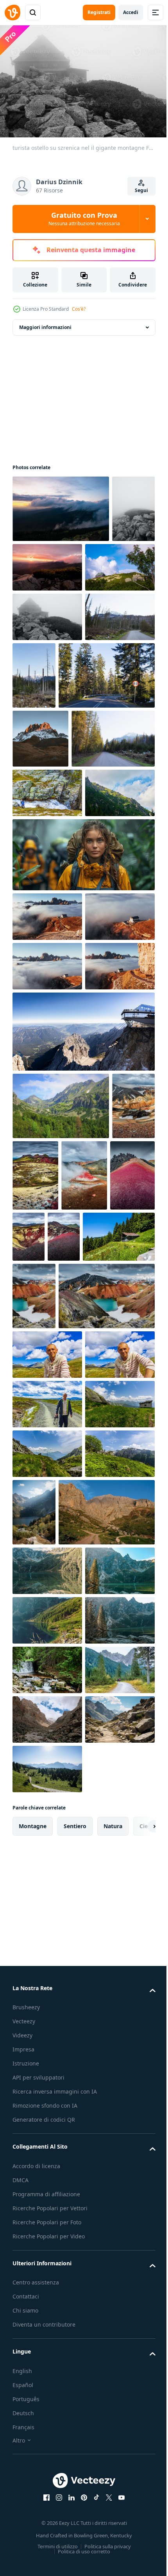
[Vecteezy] (13, 12)
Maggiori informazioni (45, 323)
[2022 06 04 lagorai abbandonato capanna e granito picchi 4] (47, 1930)
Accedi (131, 12)
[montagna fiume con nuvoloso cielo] (47, 2461)
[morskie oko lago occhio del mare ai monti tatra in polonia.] (107, 2038)
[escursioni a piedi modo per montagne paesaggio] (61, 2105)
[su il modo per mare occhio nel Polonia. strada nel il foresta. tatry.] (54, 929)
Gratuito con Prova (84, 219)
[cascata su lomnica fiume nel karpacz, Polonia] (47, 2362)
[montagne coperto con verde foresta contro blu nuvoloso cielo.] (47, 1033)
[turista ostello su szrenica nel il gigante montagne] (61, 505)
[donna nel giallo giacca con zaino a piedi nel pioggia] (83, 1094)
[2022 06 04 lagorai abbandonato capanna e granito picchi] (47, 2029)
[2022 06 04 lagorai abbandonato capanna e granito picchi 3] (47, 1979)
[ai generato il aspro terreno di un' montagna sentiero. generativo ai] (47, 2511)
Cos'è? (79, 309)
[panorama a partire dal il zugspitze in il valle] (83, 1370)
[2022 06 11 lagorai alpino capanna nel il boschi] (48, 1647)
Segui (141, 190)
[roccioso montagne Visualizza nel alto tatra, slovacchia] (61, 1445)
